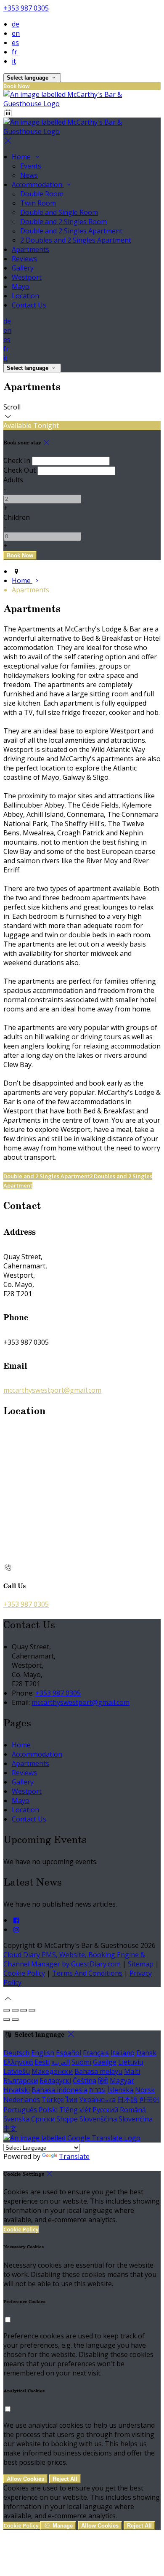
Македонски (52, 2071)
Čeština (85, 2081)
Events (31, 166)
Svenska (16, 2119)
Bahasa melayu (98, 2071)
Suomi (81, 2062)
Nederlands (22, 2100)
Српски (43, 2119)
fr (15, 52)
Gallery (23, 268)
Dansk (146, 2053)
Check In (17, 460)
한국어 (149, 2100)
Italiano (123, 2053)
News (29, 175)
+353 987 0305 (26, 8)
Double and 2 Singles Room (63, 222)
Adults (13, 480)
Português (20, 2110)
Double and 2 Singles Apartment (71, 231)
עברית (97, 2090)
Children (17, 517)
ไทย (71, 2100)
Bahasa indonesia (60, 2090)
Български (21, 2081)
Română (133, 2110)
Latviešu (17, 2071)
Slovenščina (98, 2119)
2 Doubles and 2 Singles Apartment (76, 240)
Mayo (21, 286)
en (16, 33)
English (43, 2053)
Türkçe (53, 2100)
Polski (48, 2110)
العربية (61, 2062)
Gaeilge (105, 2062)
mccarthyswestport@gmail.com (52, 1390)
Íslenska (120, 2090)
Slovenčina (136, 2119)
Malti (132, 2071)
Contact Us (29, 305)
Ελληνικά (18, 2062)
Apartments (30, 249)
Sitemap (141, 1964)
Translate (74, 2156)
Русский (105, 2110)
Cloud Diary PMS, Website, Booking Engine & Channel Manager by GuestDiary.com (74, 1959)
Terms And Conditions (87, 1973)
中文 (10, 2128)
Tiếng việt (75, 2110)
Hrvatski (17, 2090)
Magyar (122, 2081)
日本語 (127, 2100)
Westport (27, 277)
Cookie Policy (24, 1973)
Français (96, 2053)
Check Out (20, 470)
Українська (97, 2100)
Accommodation (38, 185)
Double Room (42, 194)
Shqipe (67, 2119)
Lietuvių (131, 2062)
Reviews (24, 259)
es (15, 43)
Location (25, 296)
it (14, 61)
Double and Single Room (59, 212)
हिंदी (103, 2081)
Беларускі (55, 2081)
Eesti (42, 2062)
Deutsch (16, 2053)
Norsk (145, 2090)
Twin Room (38, 203)
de (16, 24)
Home (22, 157)
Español (69, 2053)
